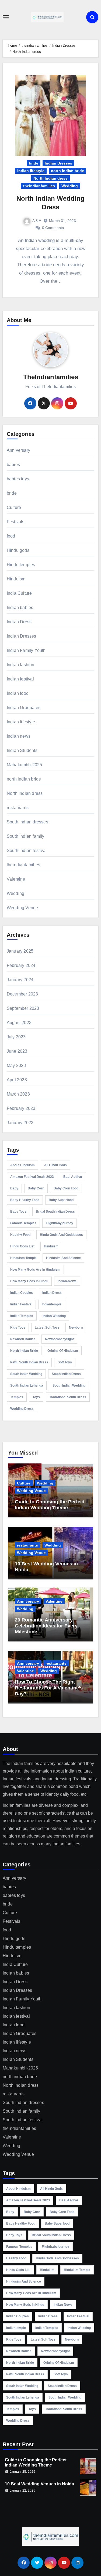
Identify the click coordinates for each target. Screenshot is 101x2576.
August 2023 (19, 1023)
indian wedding (54, 1316)
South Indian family (26, 836)
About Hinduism (22, 1165)
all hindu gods (55, 1165)
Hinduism (16, 579)
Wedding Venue (22, 908)
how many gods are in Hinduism (35, 1270)
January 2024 (20, 980)
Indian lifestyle (31, 171)
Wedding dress (22, 1409)
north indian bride (67, 171)
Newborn (76, 1328)
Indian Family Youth (26, 650)
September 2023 (23, 1008)
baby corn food (66, 1188)
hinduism (51, 1246)
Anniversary (18, 450)
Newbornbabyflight (59, 1339)
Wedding (70, 186)
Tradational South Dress (68, 1397)
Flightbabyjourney (60, 1223)
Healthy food (20, 1235)
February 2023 (21, 1108)
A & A (37, 221)
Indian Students (22, 750)
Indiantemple (52, 1304)
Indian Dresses (58, 163)
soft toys (65, 1362)
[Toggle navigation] (6, 17)
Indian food (18, 693)
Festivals (16, 522)
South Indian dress (66, 1374)
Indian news (19, 736)
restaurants (18, 808)
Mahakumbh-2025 (25, 765)
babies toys (18, 479)
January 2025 (20, 951)
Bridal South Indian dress (55, 1212)
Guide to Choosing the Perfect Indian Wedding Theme (50, 1505)
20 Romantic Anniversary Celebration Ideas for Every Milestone (46, 1626)
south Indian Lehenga (27, 1386)
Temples (17, 1397)
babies (13, 465)
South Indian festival (27, 851)
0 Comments (53, 228)
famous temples (23, 1223)
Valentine (16, 879)
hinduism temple (23, 1258)
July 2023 (16, 1037)
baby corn (36, 1188)
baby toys (18, 1212)
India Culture (19, 593)
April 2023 (17, 1080)
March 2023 (18, 1094)
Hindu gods (18, 550)
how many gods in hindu (29, 1281)
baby (14, 1188)
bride (34, 163)
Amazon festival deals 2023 (32, 1177)
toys (36, 1397)
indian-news (67, 1281)
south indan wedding (26, 1374)
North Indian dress (50, 178)
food (11, 536)
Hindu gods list (22, 1246)
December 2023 (22, 994)
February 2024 (21, 965)
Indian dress (52, 1293)
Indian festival (20, 679)
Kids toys (18, 1328)
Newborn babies (23, 1339)
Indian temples (22, 1316)
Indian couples (22, 1293)
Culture (14, 507)
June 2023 (17, 1051)
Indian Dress (19, 622)
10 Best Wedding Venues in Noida (39, 2484)
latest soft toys (47, 1328)
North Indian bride (24, 1351)
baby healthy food (25, 1200)
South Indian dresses (27, 822)
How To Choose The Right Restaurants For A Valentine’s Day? (49, 1688)
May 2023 (16, 1065)
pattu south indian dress (29, 1362)
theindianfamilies (39, 186)
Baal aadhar (73, 1177)
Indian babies (20, 608)
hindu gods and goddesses (61, 1235)
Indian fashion (21, 665)
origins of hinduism (63, 1351)
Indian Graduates (24, 708)
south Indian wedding (69, 1386)
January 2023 (20, 1123)
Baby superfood (61, 1200)
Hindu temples (21, 565)
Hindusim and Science (63, 1258)
